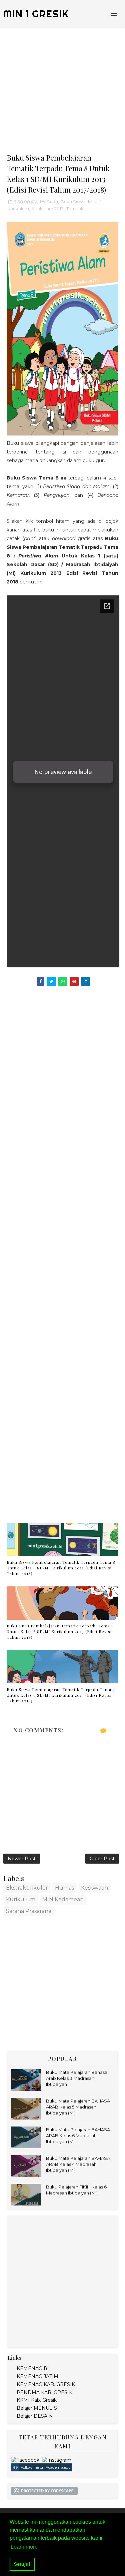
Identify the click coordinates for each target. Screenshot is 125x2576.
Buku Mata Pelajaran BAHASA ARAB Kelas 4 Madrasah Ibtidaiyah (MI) (78, 2164)
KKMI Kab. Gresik (37, 2400)
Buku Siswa (73, 202)
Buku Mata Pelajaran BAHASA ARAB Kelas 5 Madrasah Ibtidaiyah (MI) (78, 2107)
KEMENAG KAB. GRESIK (46, 2384)
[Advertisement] (62, 90)
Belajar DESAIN (35, 2416)
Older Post (102, 1859)
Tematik (75, 209)
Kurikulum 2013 (48, 209)
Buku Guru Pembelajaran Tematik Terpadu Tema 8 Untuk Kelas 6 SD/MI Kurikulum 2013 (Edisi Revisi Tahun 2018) (60, 1631)
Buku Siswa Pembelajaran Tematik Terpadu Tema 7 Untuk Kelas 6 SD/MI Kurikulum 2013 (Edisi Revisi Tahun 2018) (61, 1695)
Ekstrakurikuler (27, 1888)
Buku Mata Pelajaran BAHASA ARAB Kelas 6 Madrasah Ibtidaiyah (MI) (78, 2136)
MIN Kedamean (63, 1899)
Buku (52, 202)
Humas (64, 1888)
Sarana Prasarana (29, 1911)
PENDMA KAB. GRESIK (44, 2392)
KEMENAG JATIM (37, 2376)
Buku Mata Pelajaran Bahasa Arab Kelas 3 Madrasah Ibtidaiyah (77, 2078)
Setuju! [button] (22, 2564)
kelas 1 (95, 202)
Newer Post (22, 1859)
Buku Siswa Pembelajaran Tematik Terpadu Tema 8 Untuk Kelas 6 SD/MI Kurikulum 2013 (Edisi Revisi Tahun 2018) (61, 1568)
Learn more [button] (24, 2547)
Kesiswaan (94, 1888)
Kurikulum (18, 209)
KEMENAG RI (33, 2368)
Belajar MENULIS (37, 2408)
